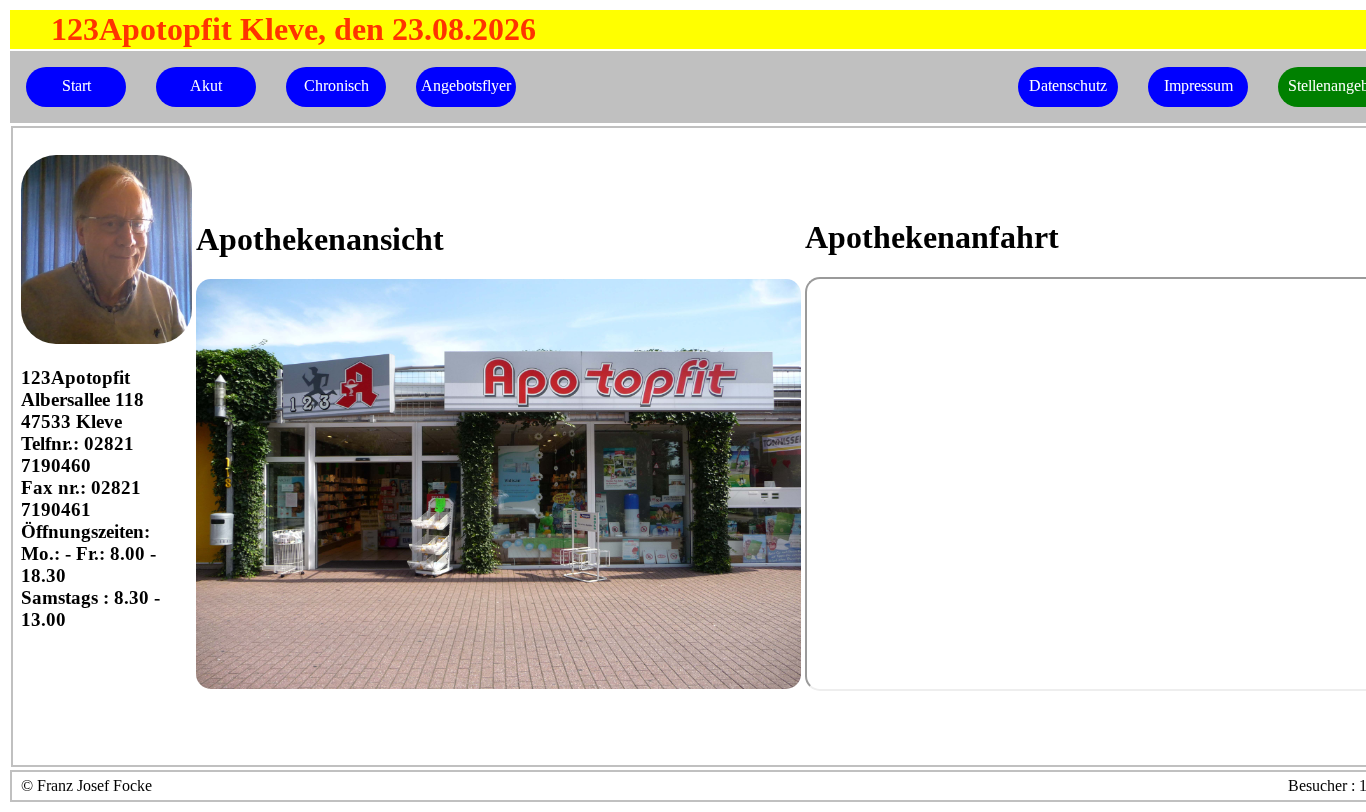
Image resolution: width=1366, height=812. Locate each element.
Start (76, 85)
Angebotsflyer (466, 85)
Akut (206, 85)
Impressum (1198, 85)
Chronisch (336, 85)
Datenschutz (1068, 85)
